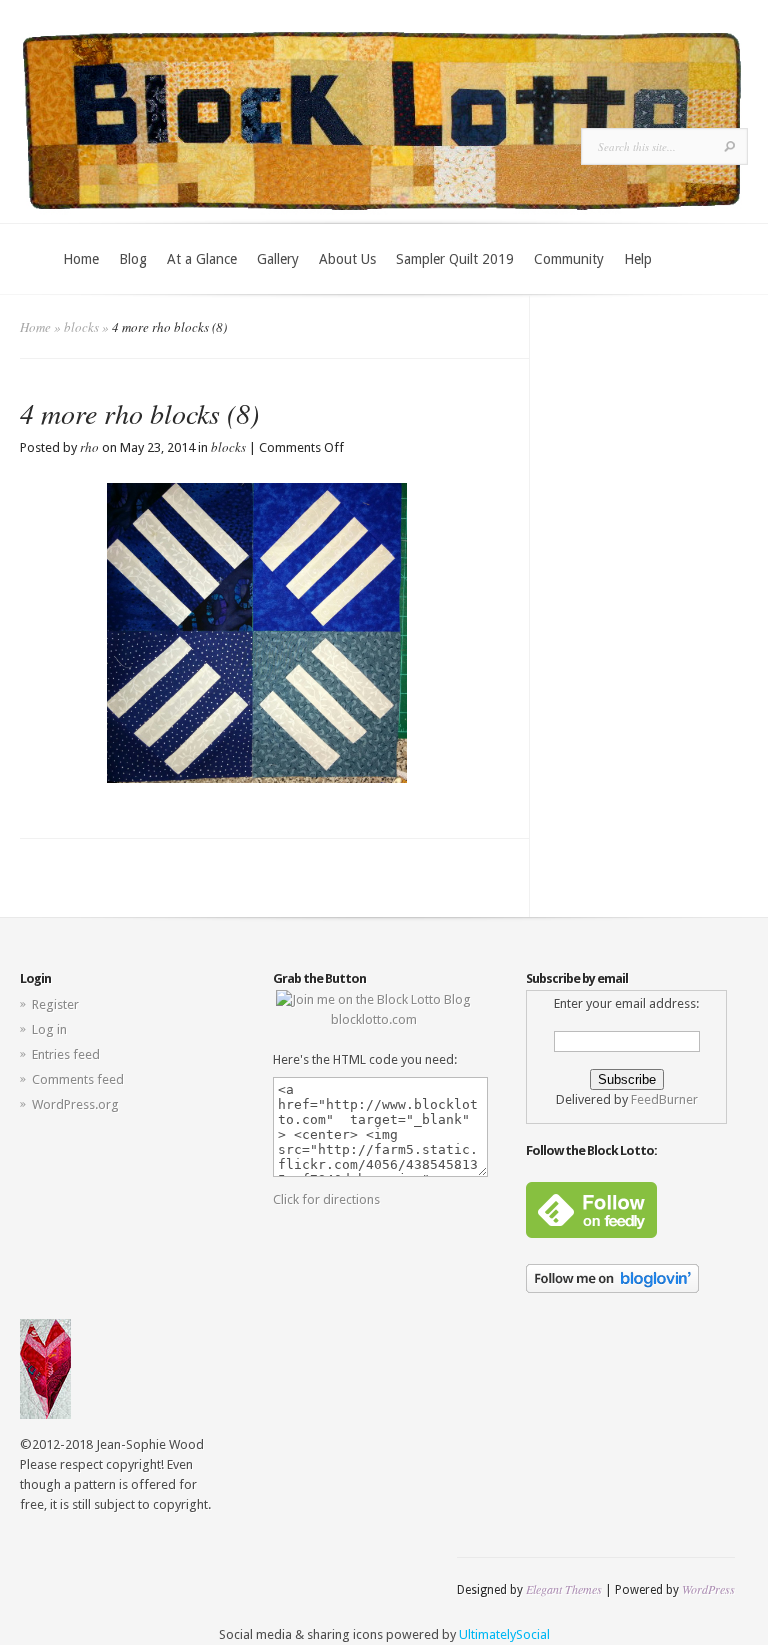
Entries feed (66, 1054)
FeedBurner (664, 1099)
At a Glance (202, 259)
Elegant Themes (564, 1589)
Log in (49, 1029)
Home (81, 259)
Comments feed (78, 1079)
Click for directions (326, 1199)
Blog (133, 259)
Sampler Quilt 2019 (455, 259)
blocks (81, 327)
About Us (347, 259)
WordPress (708, 1589)
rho (89, 447)
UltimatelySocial (504, 1634)
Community (569, 259)
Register (55, 1004)
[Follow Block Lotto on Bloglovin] (612, 1288)
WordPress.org (75, 1104)
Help (638, 259)
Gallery (278, 259)
